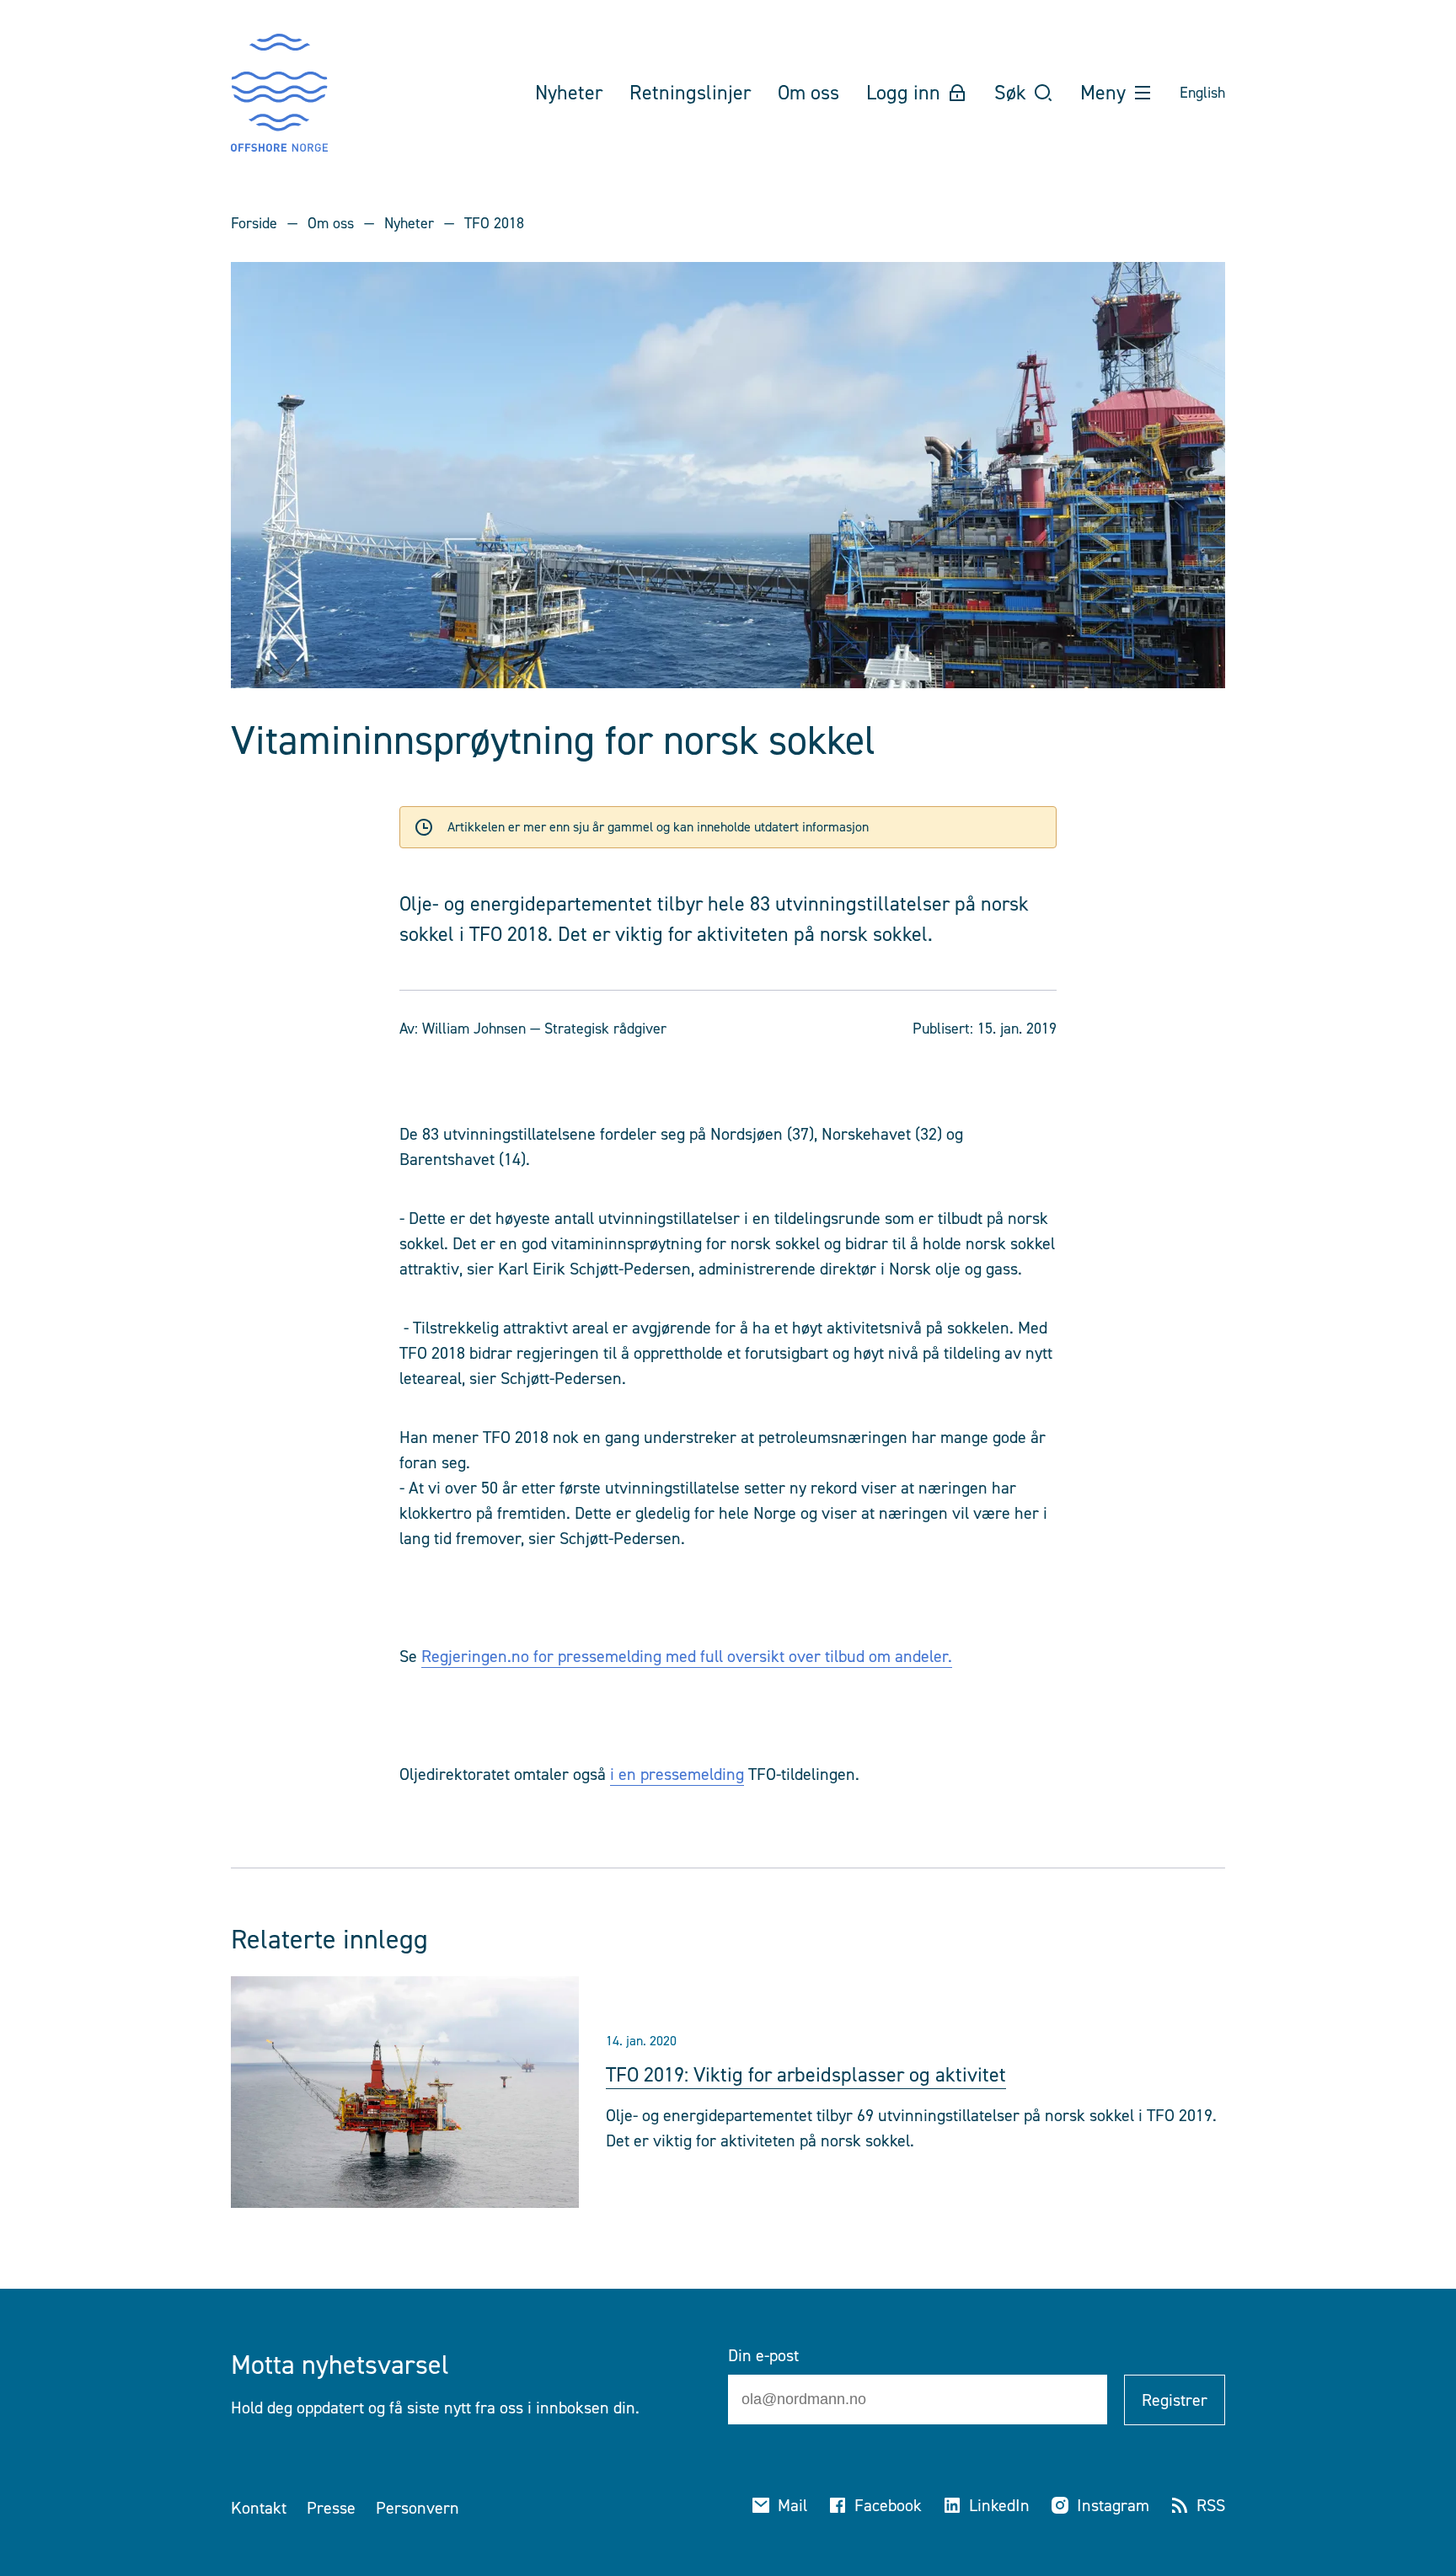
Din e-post (763, 2355)
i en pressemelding (677, 1774)
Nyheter (409, 223)
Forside (254, 223)
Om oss (331, 223)
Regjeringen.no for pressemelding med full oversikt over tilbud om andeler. (687, 1656)
